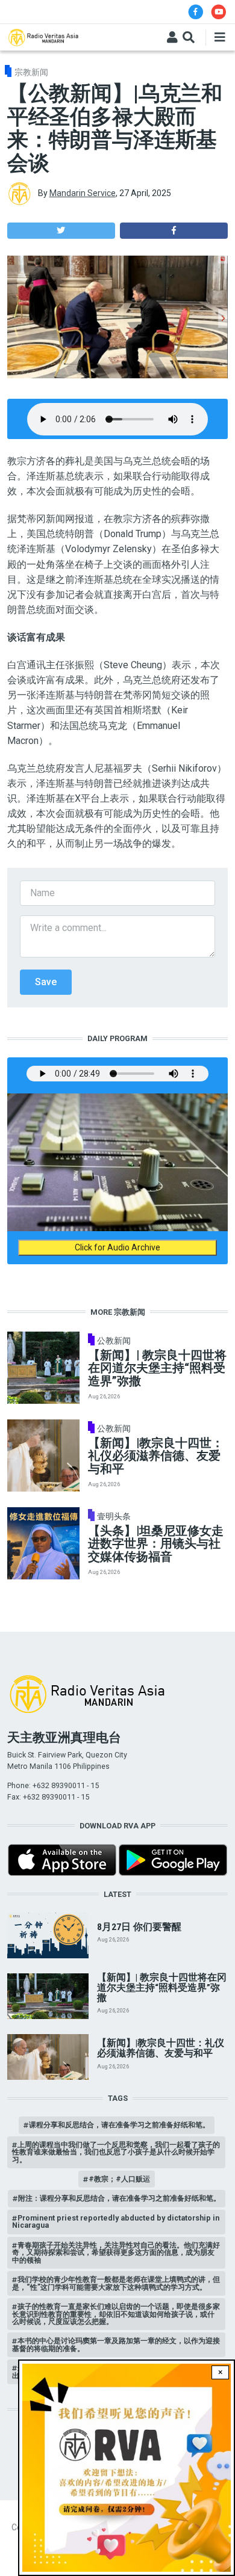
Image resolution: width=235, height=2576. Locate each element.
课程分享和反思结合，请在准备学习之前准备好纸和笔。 (119, 2125)
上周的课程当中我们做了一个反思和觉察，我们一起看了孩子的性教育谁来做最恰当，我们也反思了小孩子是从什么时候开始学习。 (116, 2152)
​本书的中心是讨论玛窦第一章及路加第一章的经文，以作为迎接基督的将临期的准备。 (116, 2344)
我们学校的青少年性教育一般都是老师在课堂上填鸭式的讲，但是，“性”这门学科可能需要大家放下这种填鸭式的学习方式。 (116, 2283)
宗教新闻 (31, 72)
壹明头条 (114, 1516)
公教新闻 (114, 1341)
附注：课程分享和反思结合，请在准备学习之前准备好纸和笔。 (119, 2198)
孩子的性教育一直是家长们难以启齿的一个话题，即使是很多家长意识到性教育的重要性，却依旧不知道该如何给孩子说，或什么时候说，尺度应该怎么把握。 (116, 2314)
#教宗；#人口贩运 (119, 2179)
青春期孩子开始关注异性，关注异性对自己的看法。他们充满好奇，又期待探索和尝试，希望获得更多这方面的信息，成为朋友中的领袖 (116, 2252)
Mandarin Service (83, 193)
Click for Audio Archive (117, 1247)
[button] (61, 231)
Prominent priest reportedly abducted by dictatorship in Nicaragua (116, 2221)
